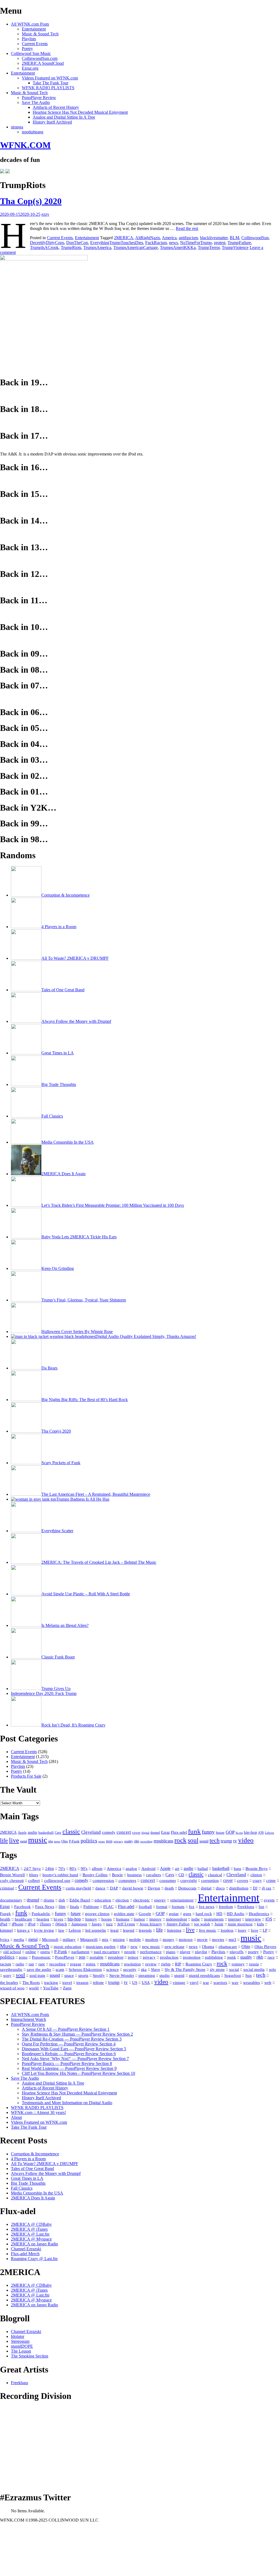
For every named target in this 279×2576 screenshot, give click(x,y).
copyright (189, 1881)
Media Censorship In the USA (37, 2193)
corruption (210, 1881)
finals (74, 1907)
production (169, 1957)
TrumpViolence (235, 247)
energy (160, 1900)
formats (178, 1907)
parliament (80, 1952)
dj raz (267, 1888)
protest (220, 243)
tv (235, 1841)
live (14, 1840)
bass (237, 1869)
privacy (118, 1841)
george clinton (97, 1914)
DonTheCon (77, 243)
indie (195, 1919)
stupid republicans (204, 1975)
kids (260, 1924)
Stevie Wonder (122, 1975)
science (113, 1969)
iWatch (61, 1924)
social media (254, 1969)
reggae (76, 1964)
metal (24, 1841)
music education (68, 1947)
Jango (97, 1924)
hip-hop (251, 1832)
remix (91, 1964)
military (69, 1940)
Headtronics (259, 1914)
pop (109, 1841)
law (61, 1930)
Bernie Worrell (12, 1875)
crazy (257, 1881)
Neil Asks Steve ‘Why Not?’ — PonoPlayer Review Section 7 (75, 2059)
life (4, 1840)
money (169, 1940)
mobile (135, 1940)
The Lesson (21, 2351)
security (130, 1969)
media (19, 1940)
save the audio (39, 1969)
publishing (214, 1957)
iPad (4, 1924)
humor (139, 1919)
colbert (34, 1881)
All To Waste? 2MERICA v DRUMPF (45, 2164)
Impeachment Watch (28, 2019)
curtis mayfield (78, 1888)
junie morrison (240, 1924)
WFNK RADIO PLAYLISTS (48, 88)
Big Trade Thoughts (28, 2183)
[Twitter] (2, 172)
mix (105, 1940)
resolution (132, 1964)
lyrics (5, 1940)
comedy (109, 1832)
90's (84, 1869)
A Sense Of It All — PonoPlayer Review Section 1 (66, 2029)
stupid (179, 1975)
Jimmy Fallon (178, 1924)
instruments (214, 1919)
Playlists (29, 39)
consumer (168, 1881)
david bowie (133, 1888)
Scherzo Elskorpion (85, 1969)
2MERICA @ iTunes (29, 2229)
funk (194, 1831)
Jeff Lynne (126, 1924)
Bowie (117, 1875)
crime (271, 1881)
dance (100, 1888)
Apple (22, 1833)
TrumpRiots (71, 247)
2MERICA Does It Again (33, 2198)
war (206, 1983)
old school (12, 1952)
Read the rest (187, 228)
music (38, 1840)
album (97, 1869)
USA (146, 1983)
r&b (137, 1841)
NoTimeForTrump (196, 243)
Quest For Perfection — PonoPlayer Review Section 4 (69, 2044)
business (134, 1875)
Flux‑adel (126, 1907)
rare (42, 1964)
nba (51, 1841)
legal (114, 1930)
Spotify (99, 1975)
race (271, 1957)
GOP (230, 1832)
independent (176, 1919)
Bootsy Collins (95, 1875)
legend (129, 1930)
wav (235, 1983)
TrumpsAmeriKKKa (178, 247)
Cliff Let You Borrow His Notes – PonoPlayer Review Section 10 (78, 2073)
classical (215, 1875)
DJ (255, 1888)
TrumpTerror (209, 247)
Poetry (27, 49)
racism (6, 1964)
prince (133, 1957)
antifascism (188, 238)
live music (208, 1930)
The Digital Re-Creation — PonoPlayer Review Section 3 (72, 2039)
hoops (107, 1919)
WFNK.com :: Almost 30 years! (38, 2112)
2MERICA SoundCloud (43, 63)
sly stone (217, 1969)
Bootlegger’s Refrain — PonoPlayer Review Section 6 (69, 2054)
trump (226, 1841)
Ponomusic (41, 1957)
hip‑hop (74, 1919)
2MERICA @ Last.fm (30, 2234)
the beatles (9, 1983)
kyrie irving (44, 1930)
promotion (192, 1957)
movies (218, 1940)
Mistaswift (89, 1940)
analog (131, 1869)
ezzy (45, 214)
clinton (256, 1875)
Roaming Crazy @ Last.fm (34, 2259)
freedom (226, 1907)
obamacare (228, 1947)
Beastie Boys (257, 1869)
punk (232, 1957)
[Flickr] (8, 172)
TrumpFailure (239, 243)
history (91, 1919)
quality (129, 1841)
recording (146, 1841)
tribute (98, 1983)
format (162, 1907)
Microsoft (50, 1940)
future (220, 1832)
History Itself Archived (52, 122)
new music (151, 1947)
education (103, 1900)
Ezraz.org (30, 68)
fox (192, 1907)
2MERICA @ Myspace (31, 2239)
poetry (253, 1952)
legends (145, 1930)
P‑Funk (61, 1952)
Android (148, 1869)
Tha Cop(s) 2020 (31, 201)
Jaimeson (79, 1924)
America (169, 238)
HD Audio (236, 1914)
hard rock (204, 1914)
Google (145, 1914)
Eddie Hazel (80, 1900)
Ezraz (165, 1832)
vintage (179, 1983)
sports (83, 1975)
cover (136, 1833)
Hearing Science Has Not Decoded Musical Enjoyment (80, 112)
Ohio (65, 1841)
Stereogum (20, 2341)
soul (193, 1840)
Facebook (22, 1907)
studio (165, 1975)
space (69, 1975)
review (151, 1964)
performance (151, 1952)
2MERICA (124, 238)
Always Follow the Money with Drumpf (46, 2173)
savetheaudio (11, 1969)
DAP (114, 1888)
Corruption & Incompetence (35, 2154)
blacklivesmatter (214, 238)
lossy (242, 1930)
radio (20, 1964)
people (130, 1952)
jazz (109, 1924)
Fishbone (91, 1907)
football (145, 1907)
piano (171, 1952)
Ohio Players (265, 1946)
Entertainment (34, 29)
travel (67, 1983)
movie (202, 1940)
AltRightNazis (148, 238)
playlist (201, 1952)
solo (272, 1969)
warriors (220, 1983)
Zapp (67, 1988)
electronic (142, 1900)
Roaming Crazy (199, 1964)
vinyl (194, 1982)
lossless (227, 1930)
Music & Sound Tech (40, 34)
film (62, 1907)
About (16, 2117)
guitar (174, 1914)
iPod (32, 1924)
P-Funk (74, 1841)
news (173, 243)
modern (152, 1940)
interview (253, 1919)
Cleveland (91, 1832)
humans (123, 1919)
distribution (239, 1888)
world (34, 1988)
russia (254, 1964)
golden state (124, 1914)
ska (144, 1969)
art (177, 1869)
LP (265, 1930)
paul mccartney (107, 1952)
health (5, 1919)
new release (175, 1947)
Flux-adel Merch (25, 2254)
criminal (7, 1888)
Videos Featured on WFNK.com (50, 78)
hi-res (239, 1833)
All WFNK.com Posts (30, 24)
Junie (219, 1924)
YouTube (51, 1988)
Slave (156, 1969)
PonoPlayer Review (39, 98)
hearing (43, 1919)
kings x (23, 1930)
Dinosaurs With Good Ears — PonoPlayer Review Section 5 (74, 2049)
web (268, 1983)
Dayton (154, 1888)
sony (7, 1975)
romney (238, 1964)
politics (89, 1841)
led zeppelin (96, 1930)
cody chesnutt (12, 1881)
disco (220, 1888)
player (185, 1952)
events (269, 1900)
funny (208, 1832)
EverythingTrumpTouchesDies (117, 243)
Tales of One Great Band (32, 2169)
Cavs (58, 1833)
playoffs (237, 1952)
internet (234, 1919)
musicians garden (101, 1947)
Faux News (45, 1907)
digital (145, 1833)
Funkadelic (41, 1914)
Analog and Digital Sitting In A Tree (64, 117)
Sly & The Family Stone (185, 1969)
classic (71, 1832)
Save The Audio (36, 102)
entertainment (182, 1900)
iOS (261, 1833)
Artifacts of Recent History (56, 107)
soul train (37, 1975)
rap (31, 1964)
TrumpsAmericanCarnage (136, 247)
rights (166, 1964)
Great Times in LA (27, 2178)
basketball (46, 1832)
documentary (11, 1900)
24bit (50, 1869)
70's (62, 1869)
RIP (178, 1964)
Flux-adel (179, 1832)
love (255, 1930)
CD (181, 1875)
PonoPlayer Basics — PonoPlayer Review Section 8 (67, 2063)
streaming (147, 1975)
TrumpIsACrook (44, 247)
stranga (17, 127)
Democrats (187, 1888)
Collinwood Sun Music (31, 53)
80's (73, 1869)
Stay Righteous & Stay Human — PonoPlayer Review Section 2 (77, 2034)
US (135, 1983)
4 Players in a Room (28, 2159)
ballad (203, 1869)
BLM (234, 238)
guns (187, 1914)
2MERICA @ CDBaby (31, 2224)
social (234, 1969)
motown (186, 1940)
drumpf (155, 1833)
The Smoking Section (30, 2356)
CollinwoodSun (255, 238)
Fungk (5, 1914)
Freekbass (246, 1907)
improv (155, 1919)
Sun (248, 1975)
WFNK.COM (25, 145)
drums (49, 1900)
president (116, 1957)
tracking (51, 1983)
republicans (163, 1841)
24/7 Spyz (32, 1869)
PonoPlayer (65, 1957)
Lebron (269, 1833)
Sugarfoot (233, 1975)
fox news (207, 1907)
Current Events (35, 44)
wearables (251, 1983)
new (134, 1946)
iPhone (18, 1924)
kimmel (6, 1930)
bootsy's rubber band (60, 1875)
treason (82, 1983)
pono (102, 1841)
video (246, 1840)
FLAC (108, 1907)
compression (103, 1881)
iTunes (45, 1924)
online (31, 1952)
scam (60, 1969)
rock (181, 1840)
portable (97, 1957)
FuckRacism (156, 243)
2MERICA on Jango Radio (34, 2244)
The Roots (31, 1983)
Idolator (18, 2336)
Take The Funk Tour (51, 83)
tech (215, 1840)
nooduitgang (33, 132)
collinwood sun (57, 1881)
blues (34, 1875)
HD (219, 1914)
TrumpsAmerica (97, 247)
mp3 (232, 1939)
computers (127, 1881)
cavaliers (154, 1875)
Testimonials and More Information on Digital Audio (67, 2103)
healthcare (23, 1919)
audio (33, 1832)
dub (62, 1900)
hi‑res (58, 1919)
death (169, 1888)
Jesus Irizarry (151, 1924)
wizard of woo (12, 1988)
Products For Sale (26, 1776)
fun (261, 1907)
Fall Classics (22, 2188)
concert (124, 1832)
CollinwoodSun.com (40, 58)
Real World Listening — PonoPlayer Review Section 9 (69, 2068)
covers (243, 1881)
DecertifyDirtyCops (47, 243)
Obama (208, 1946)
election (122, 1900)
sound (204, 1841)
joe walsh (202, 1924)
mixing (119, 1940)
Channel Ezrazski (26, 2249)
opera (45, 1952)
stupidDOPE (22, 2346)
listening (174, 1930)
